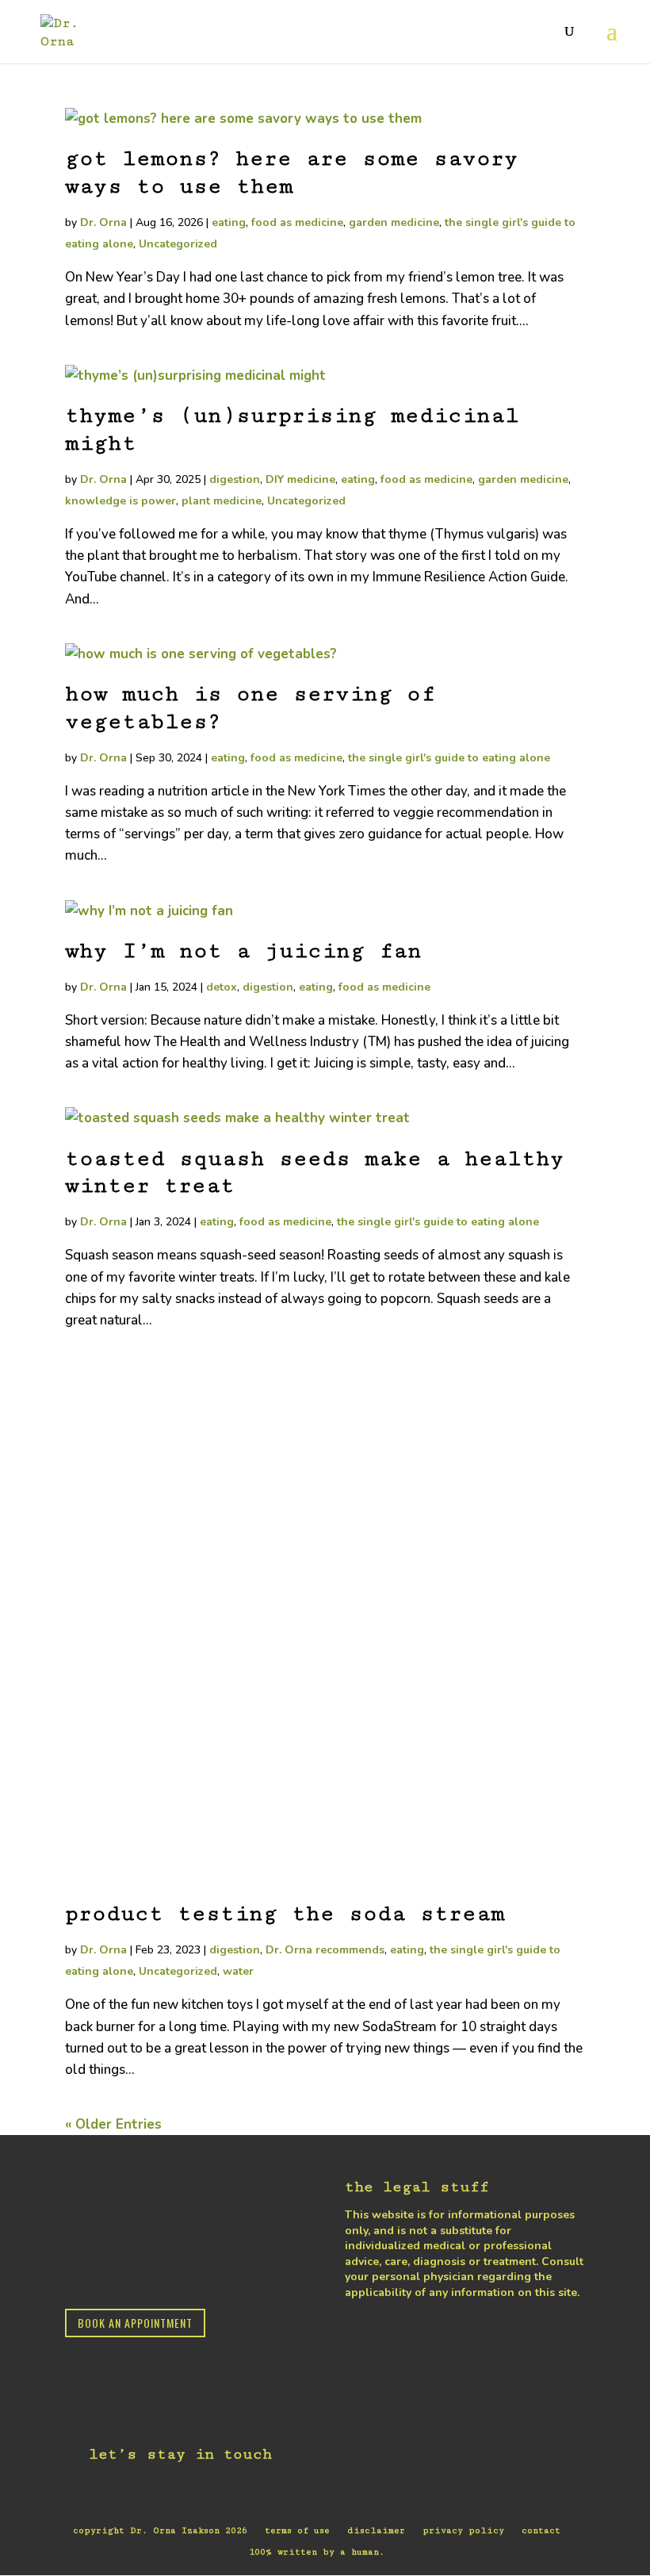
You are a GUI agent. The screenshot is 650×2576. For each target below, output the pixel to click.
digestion (235, 479)
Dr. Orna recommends (325, 1950)
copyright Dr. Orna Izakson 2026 (160, 2530)
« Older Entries (113, 2124)
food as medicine (297, 222)
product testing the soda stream (285, 1914)
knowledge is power (120, 501)
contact (541, 2530)
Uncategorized (178, 244)
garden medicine (394, 222)
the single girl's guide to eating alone (449, 758)
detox (222, 987)
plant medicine (222, 501)
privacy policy (463, 2530)
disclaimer (376, 2530)
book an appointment (135, 2323)
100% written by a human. (317, 2552)
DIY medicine (300, 479)
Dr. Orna (103, 222)
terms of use (297, 2530)
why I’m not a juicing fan (243, 951)
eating (229, 222)
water (238, 1971)
